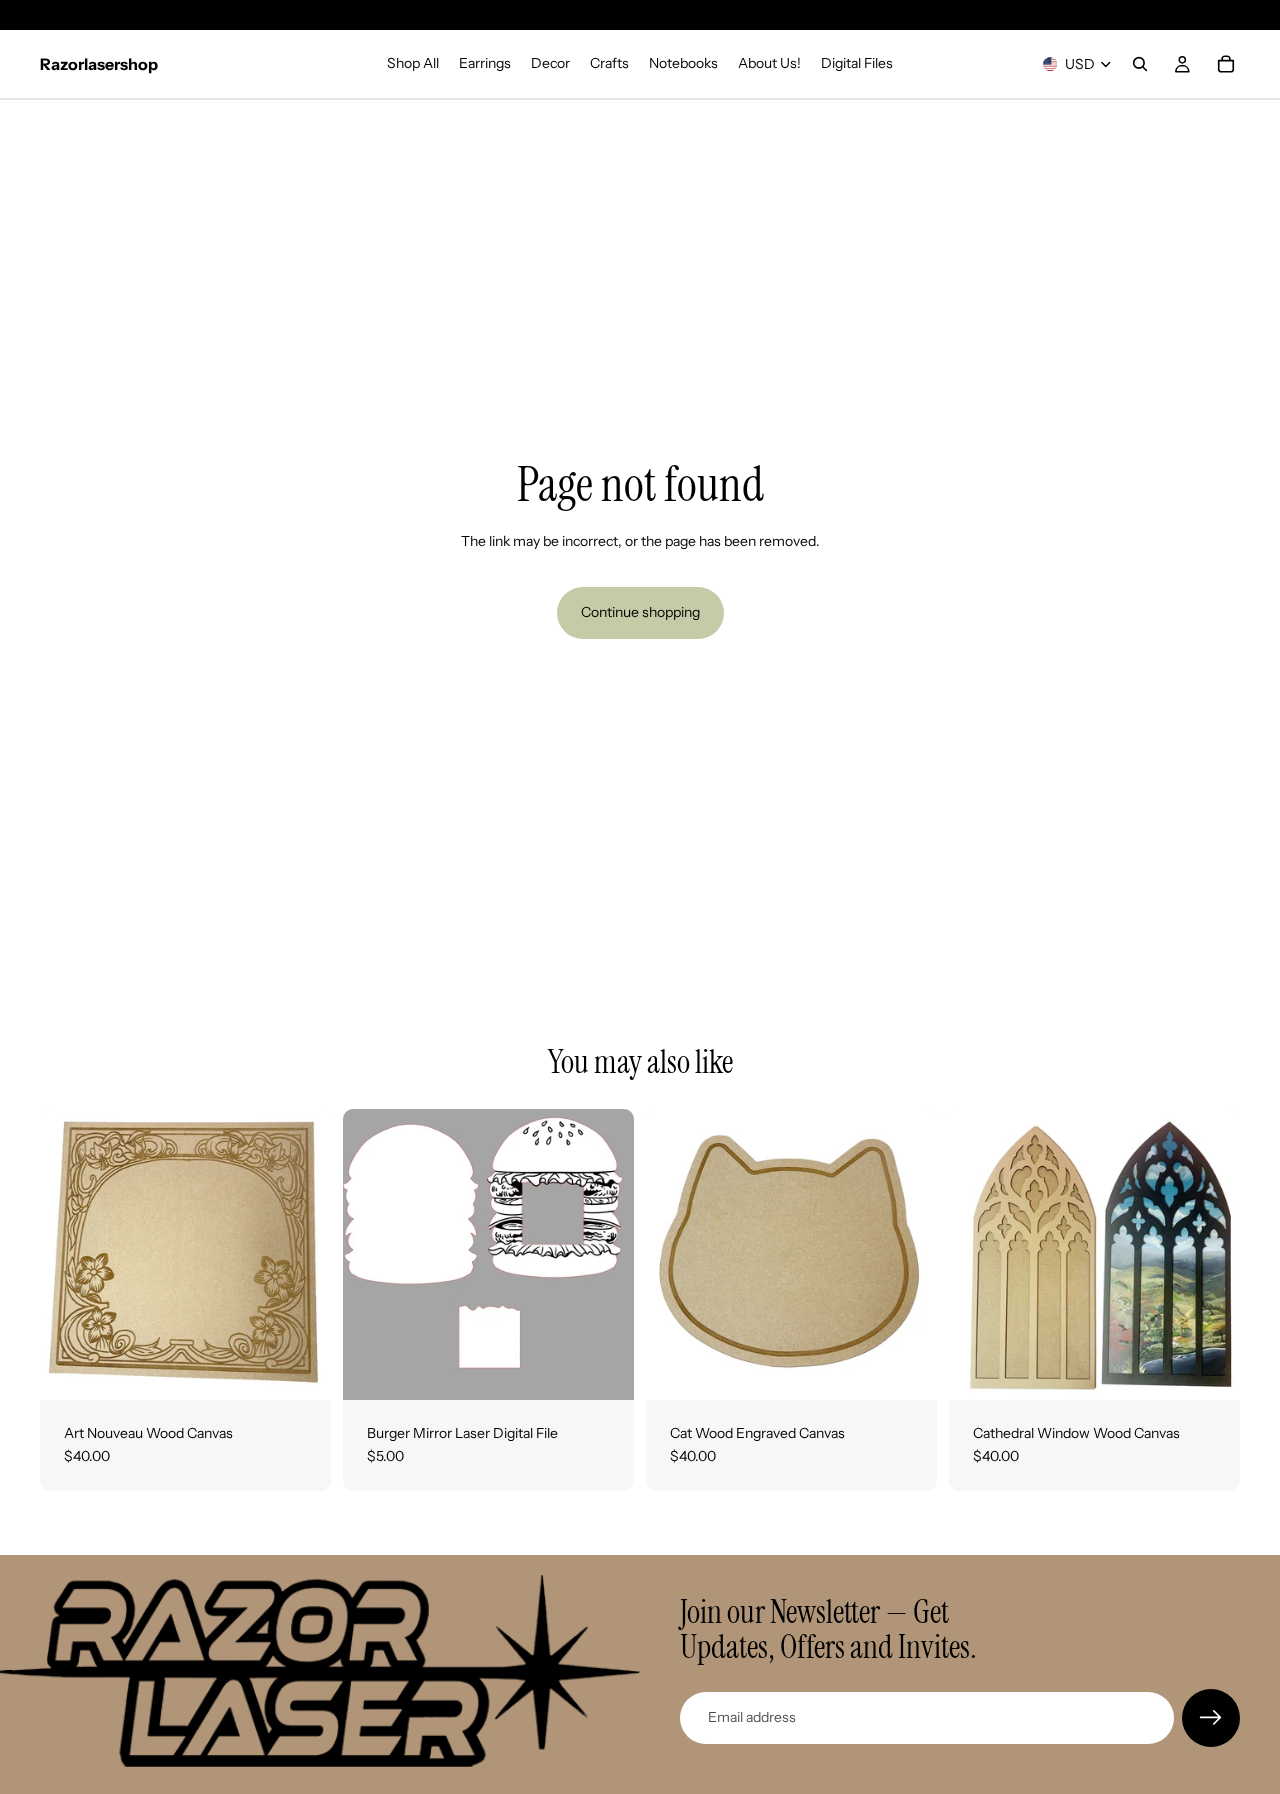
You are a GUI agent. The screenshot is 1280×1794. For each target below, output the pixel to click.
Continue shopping (640, 612)
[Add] (300, 1369)
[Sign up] (1211, 1718)
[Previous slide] (373, 1254)
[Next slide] (604, 1254)
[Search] (1140, 64)
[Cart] (1226, 64)
